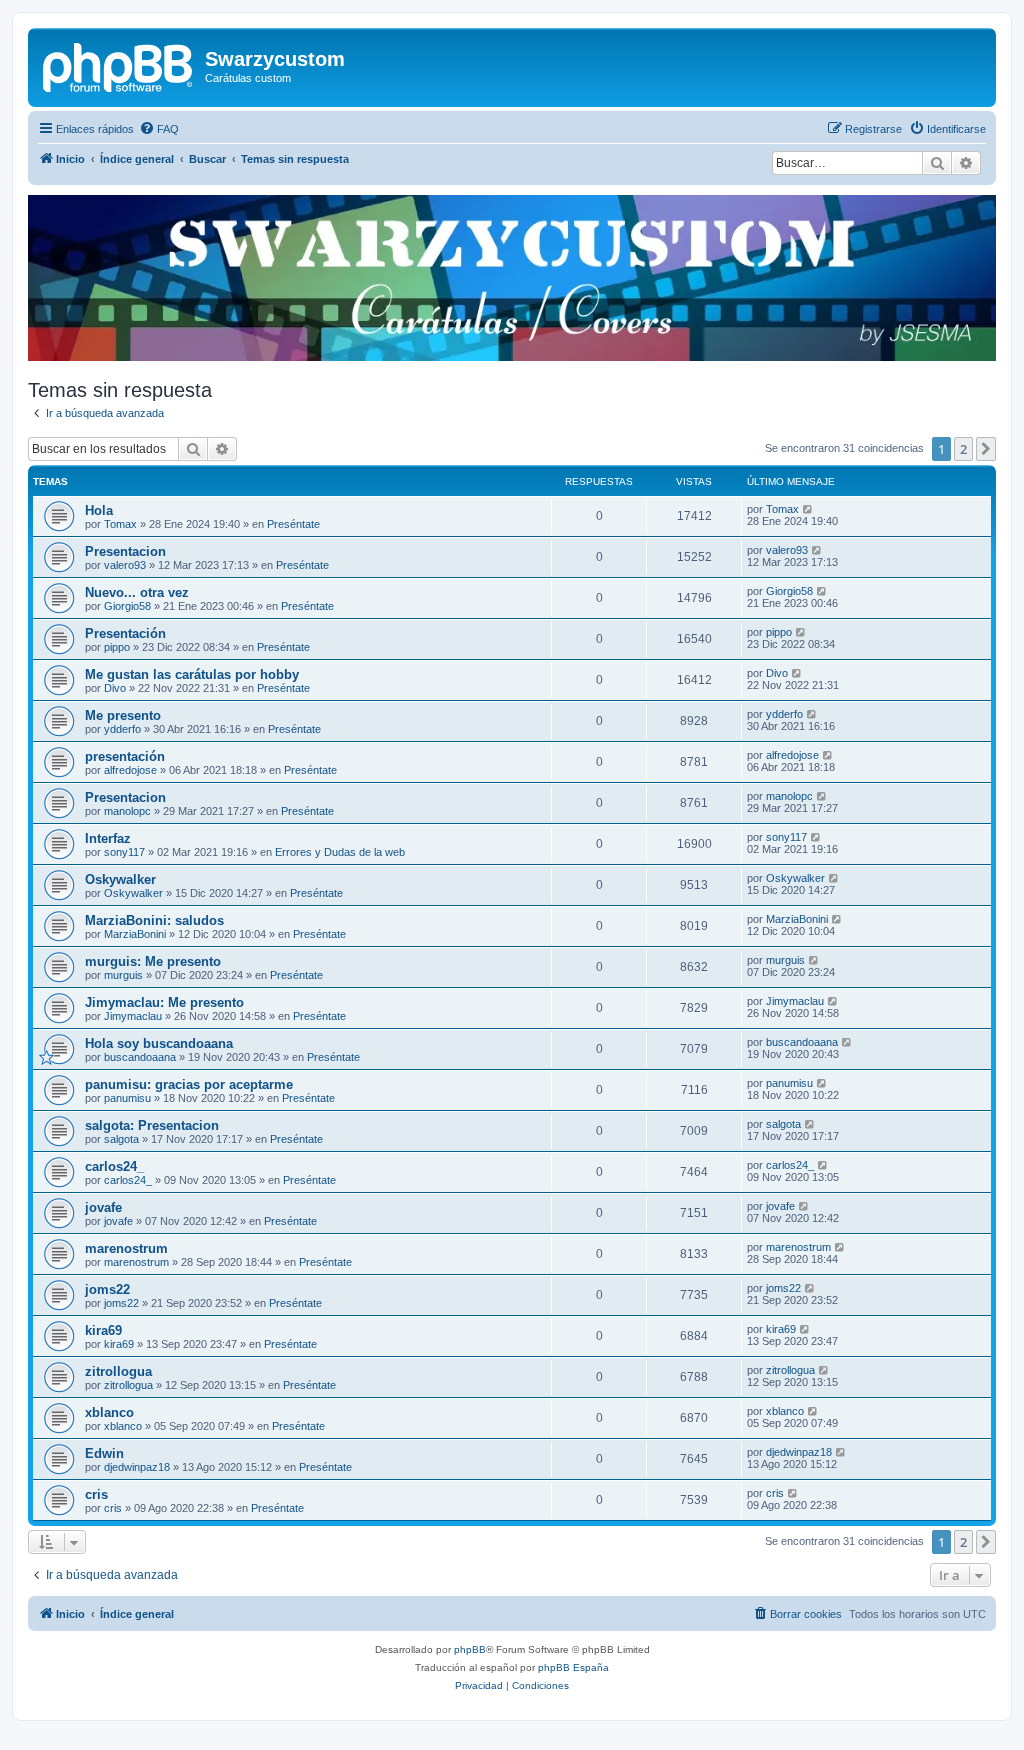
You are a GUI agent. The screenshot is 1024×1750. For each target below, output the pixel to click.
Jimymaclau (133, 1016)
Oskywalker (120, 879)
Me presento (123, 715)
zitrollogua (118, 1371)
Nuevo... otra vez (137, 592)
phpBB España (573, 1667)
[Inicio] (119, 65)
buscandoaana (140, 1057)
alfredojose (130, 770)
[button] (986, 449)
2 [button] (963, 449)
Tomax (120, 524)
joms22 (107, 1289)
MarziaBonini (135, 934)
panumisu (127, 1098)
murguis (123, 975)
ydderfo (122, 729)
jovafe (103, 1207)
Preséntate (293, 524)
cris (96, 1494)
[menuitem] (159, 129)
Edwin (104, 1453)
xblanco (109, 1412)
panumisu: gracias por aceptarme (189, 1084)
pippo (117, 647)
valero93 (125, 565)
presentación (125, 756)
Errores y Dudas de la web (340, 852)
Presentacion (125, 551)
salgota (121, 1139)
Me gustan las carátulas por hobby (192, 674)
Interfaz (108, 838)
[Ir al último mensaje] (808, 509)
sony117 (124, 852)
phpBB (470, 1649)
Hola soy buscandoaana (159, 1043)
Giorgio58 (127, 606)
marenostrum (126, 1248)
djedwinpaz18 (137, 1467)
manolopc (127, 811)
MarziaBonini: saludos (154, 920)
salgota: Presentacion (152, 1125)
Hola (99, 510)
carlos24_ (114, 1166)
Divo (115, 688)
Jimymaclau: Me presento (164, 1002)
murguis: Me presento (153, 961)
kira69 (103, 1330)
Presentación (125, 633)
